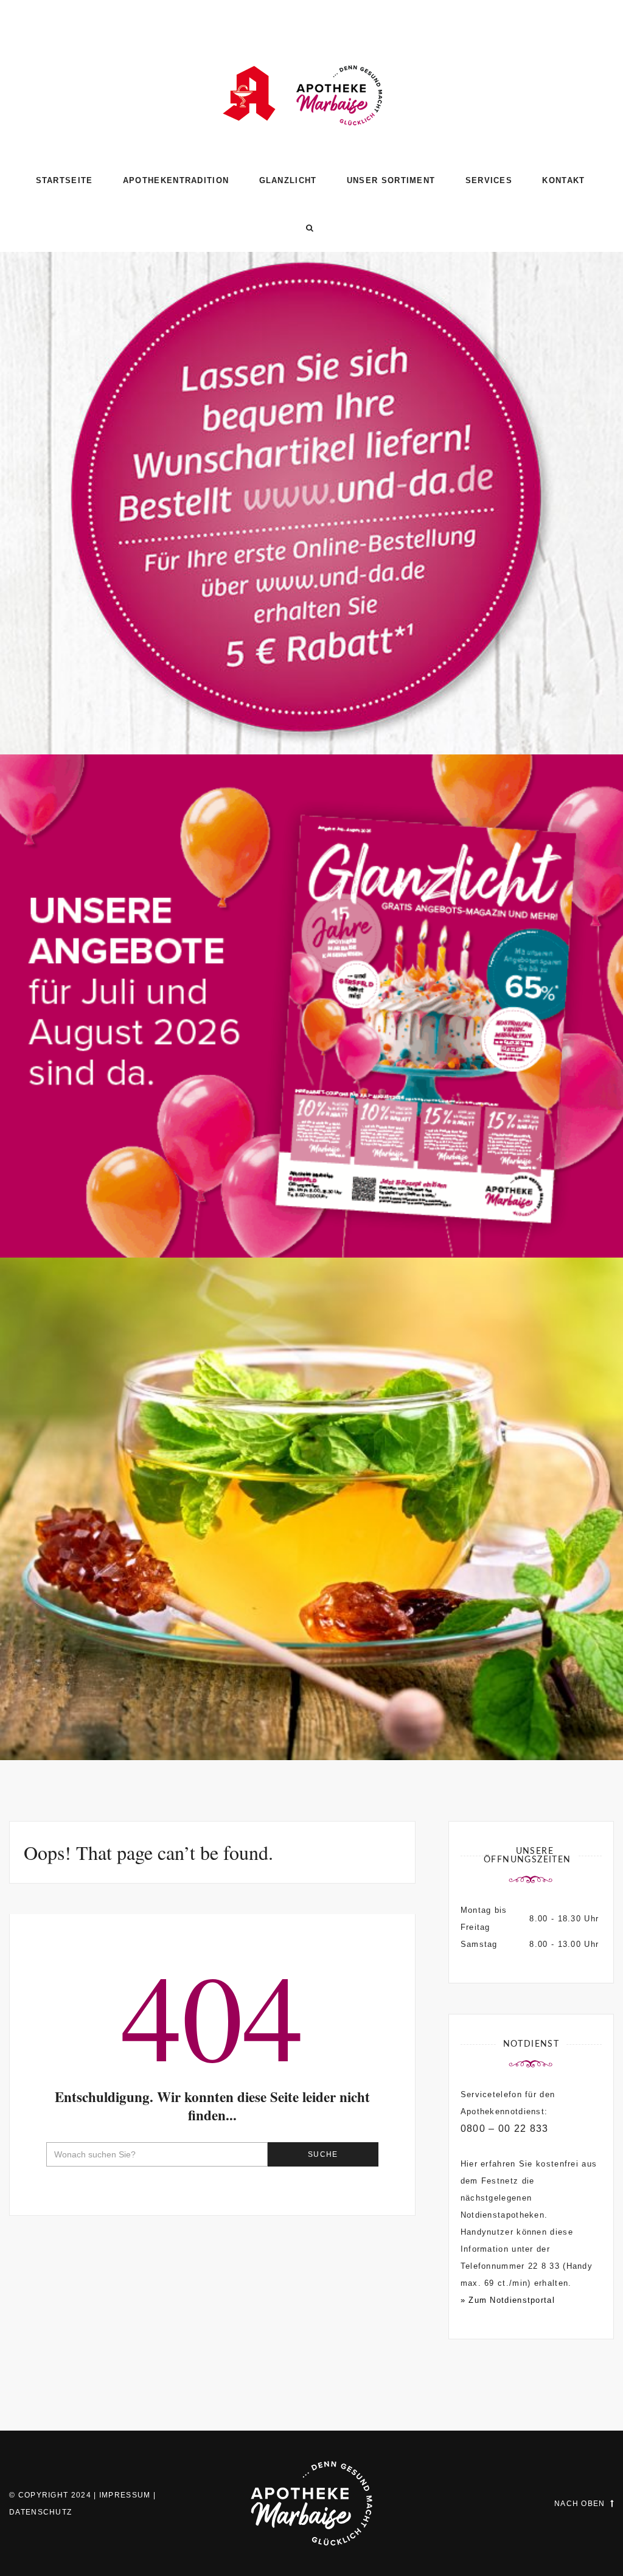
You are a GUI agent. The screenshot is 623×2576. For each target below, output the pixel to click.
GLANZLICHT (288, 180)
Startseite (64, 180)
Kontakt (563, 180)
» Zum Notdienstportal (508, 2300)
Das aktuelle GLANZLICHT (312, 1205)
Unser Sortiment (391, 180)
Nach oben (580, 2504)
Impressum (125, 2495)
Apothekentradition (176, 180)
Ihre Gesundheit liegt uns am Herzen (312, 1707)
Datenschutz (40, 2512)
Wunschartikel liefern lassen (311, 702)
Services (489, 180)
